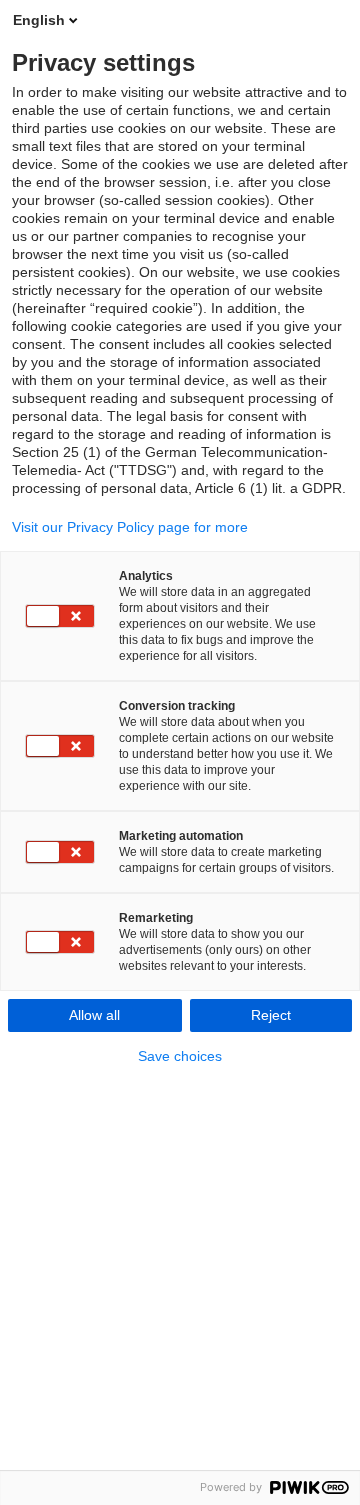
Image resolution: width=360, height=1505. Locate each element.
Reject (271, 1015)
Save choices (180, 1056)
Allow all (94, 1015)
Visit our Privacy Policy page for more (130, 527)
